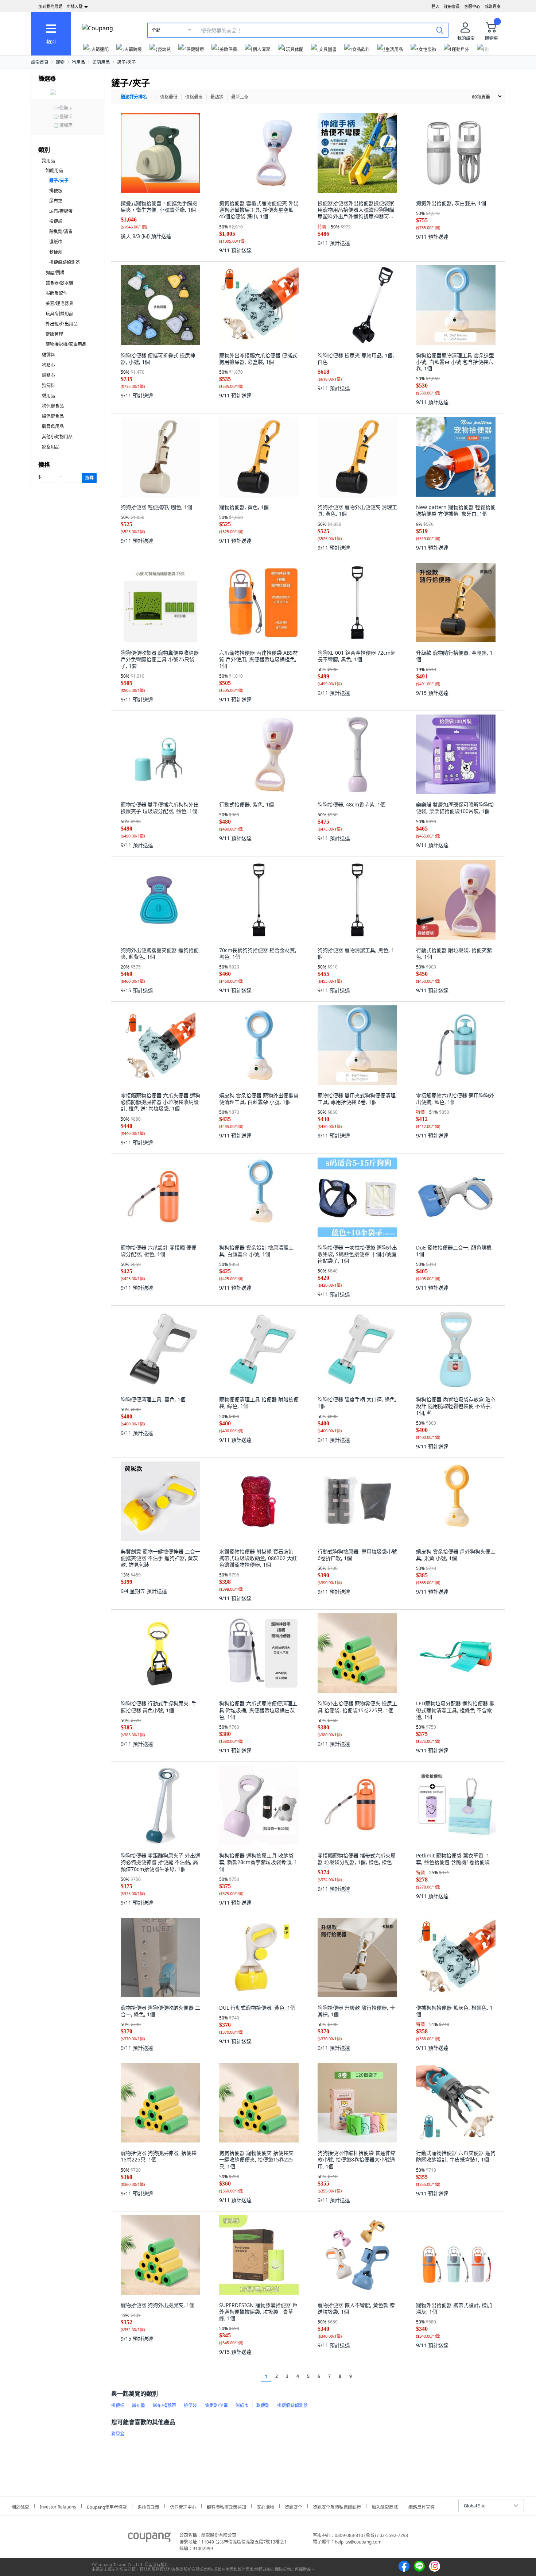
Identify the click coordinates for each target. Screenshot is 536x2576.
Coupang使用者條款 (107, 2506)
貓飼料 (48, 355)
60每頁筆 (481, 97)
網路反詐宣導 (422, 2506)
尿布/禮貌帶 (61, 211)
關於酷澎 (20, 2506)
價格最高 (194, 97)
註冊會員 (452, 6)
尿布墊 (56, 201)
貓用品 (48, 396)
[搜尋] (440, 30)
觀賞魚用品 (53, 426)
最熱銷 (217, 97)
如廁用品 (101, 62)
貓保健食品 (53, 416)
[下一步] (364, 2376)
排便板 (56, 191)
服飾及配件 (57, 293)
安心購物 (265, 2506)
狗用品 (78, 62)
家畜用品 (51, 447)
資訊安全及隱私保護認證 (337, 2506)
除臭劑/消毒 (61, 232)
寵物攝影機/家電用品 (66, 344)
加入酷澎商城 (385, 2506)
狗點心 (48, 365)
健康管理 (54, 334)
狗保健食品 (53, 406)
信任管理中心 (183, 2506)
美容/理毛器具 (59, 303)
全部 (156, 30)
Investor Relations (58, 2506)
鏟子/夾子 (127, 62)
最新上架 (240, 97)
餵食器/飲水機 (59, 283)
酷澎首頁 (40, 62)
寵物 (60, 62)
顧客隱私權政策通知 (226, 2506)
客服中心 (472, 6)
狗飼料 (48, 386)
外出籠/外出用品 (62, 324)
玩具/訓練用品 (59, 314)
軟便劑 (56, 252)
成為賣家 (493, 6)
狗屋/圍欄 (55, 273)
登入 (435, 6)
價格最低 (169, 97)
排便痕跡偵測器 (65, 262)
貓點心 (48, 375)
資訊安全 (294, 2506)
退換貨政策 (148, 2506)
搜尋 (89, 478)
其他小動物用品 (57, 437)
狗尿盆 (118, 2434)
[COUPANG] (149, 2538)
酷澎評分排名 (134, 97)
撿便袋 (56, 221)
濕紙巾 (56, 242)
